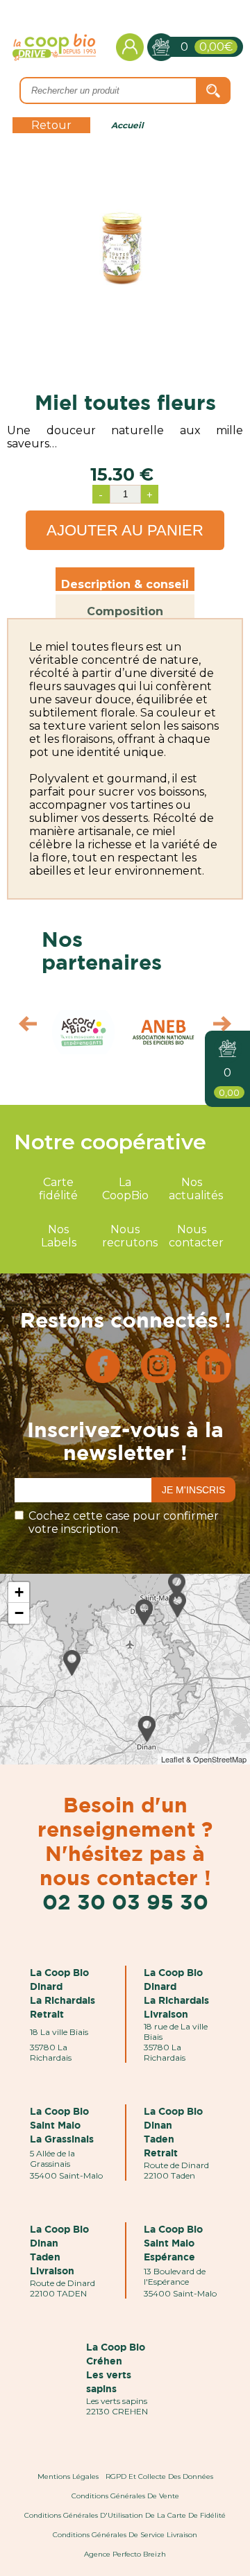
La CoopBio (125, 1189)
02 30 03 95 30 (125, 1901)
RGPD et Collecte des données (159, 2476)
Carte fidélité (58, 1189)
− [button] (19, 1613)
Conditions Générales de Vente (125, 2496)
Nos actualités (196, 1189)
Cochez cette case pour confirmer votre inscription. (124, 1522)
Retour (51, 125)
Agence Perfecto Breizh (125, 2554)
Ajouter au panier (125, 530)
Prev (21, 1027)
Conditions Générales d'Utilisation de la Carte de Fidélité (125, 2515)
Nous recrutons (130, 1236)
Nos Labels (59, 1236)
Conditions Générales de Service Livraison (125, 2535)
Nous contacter (196, 1236)
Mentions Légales (68, 2476)
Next (229, 1027)
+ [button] (19, 1592)
